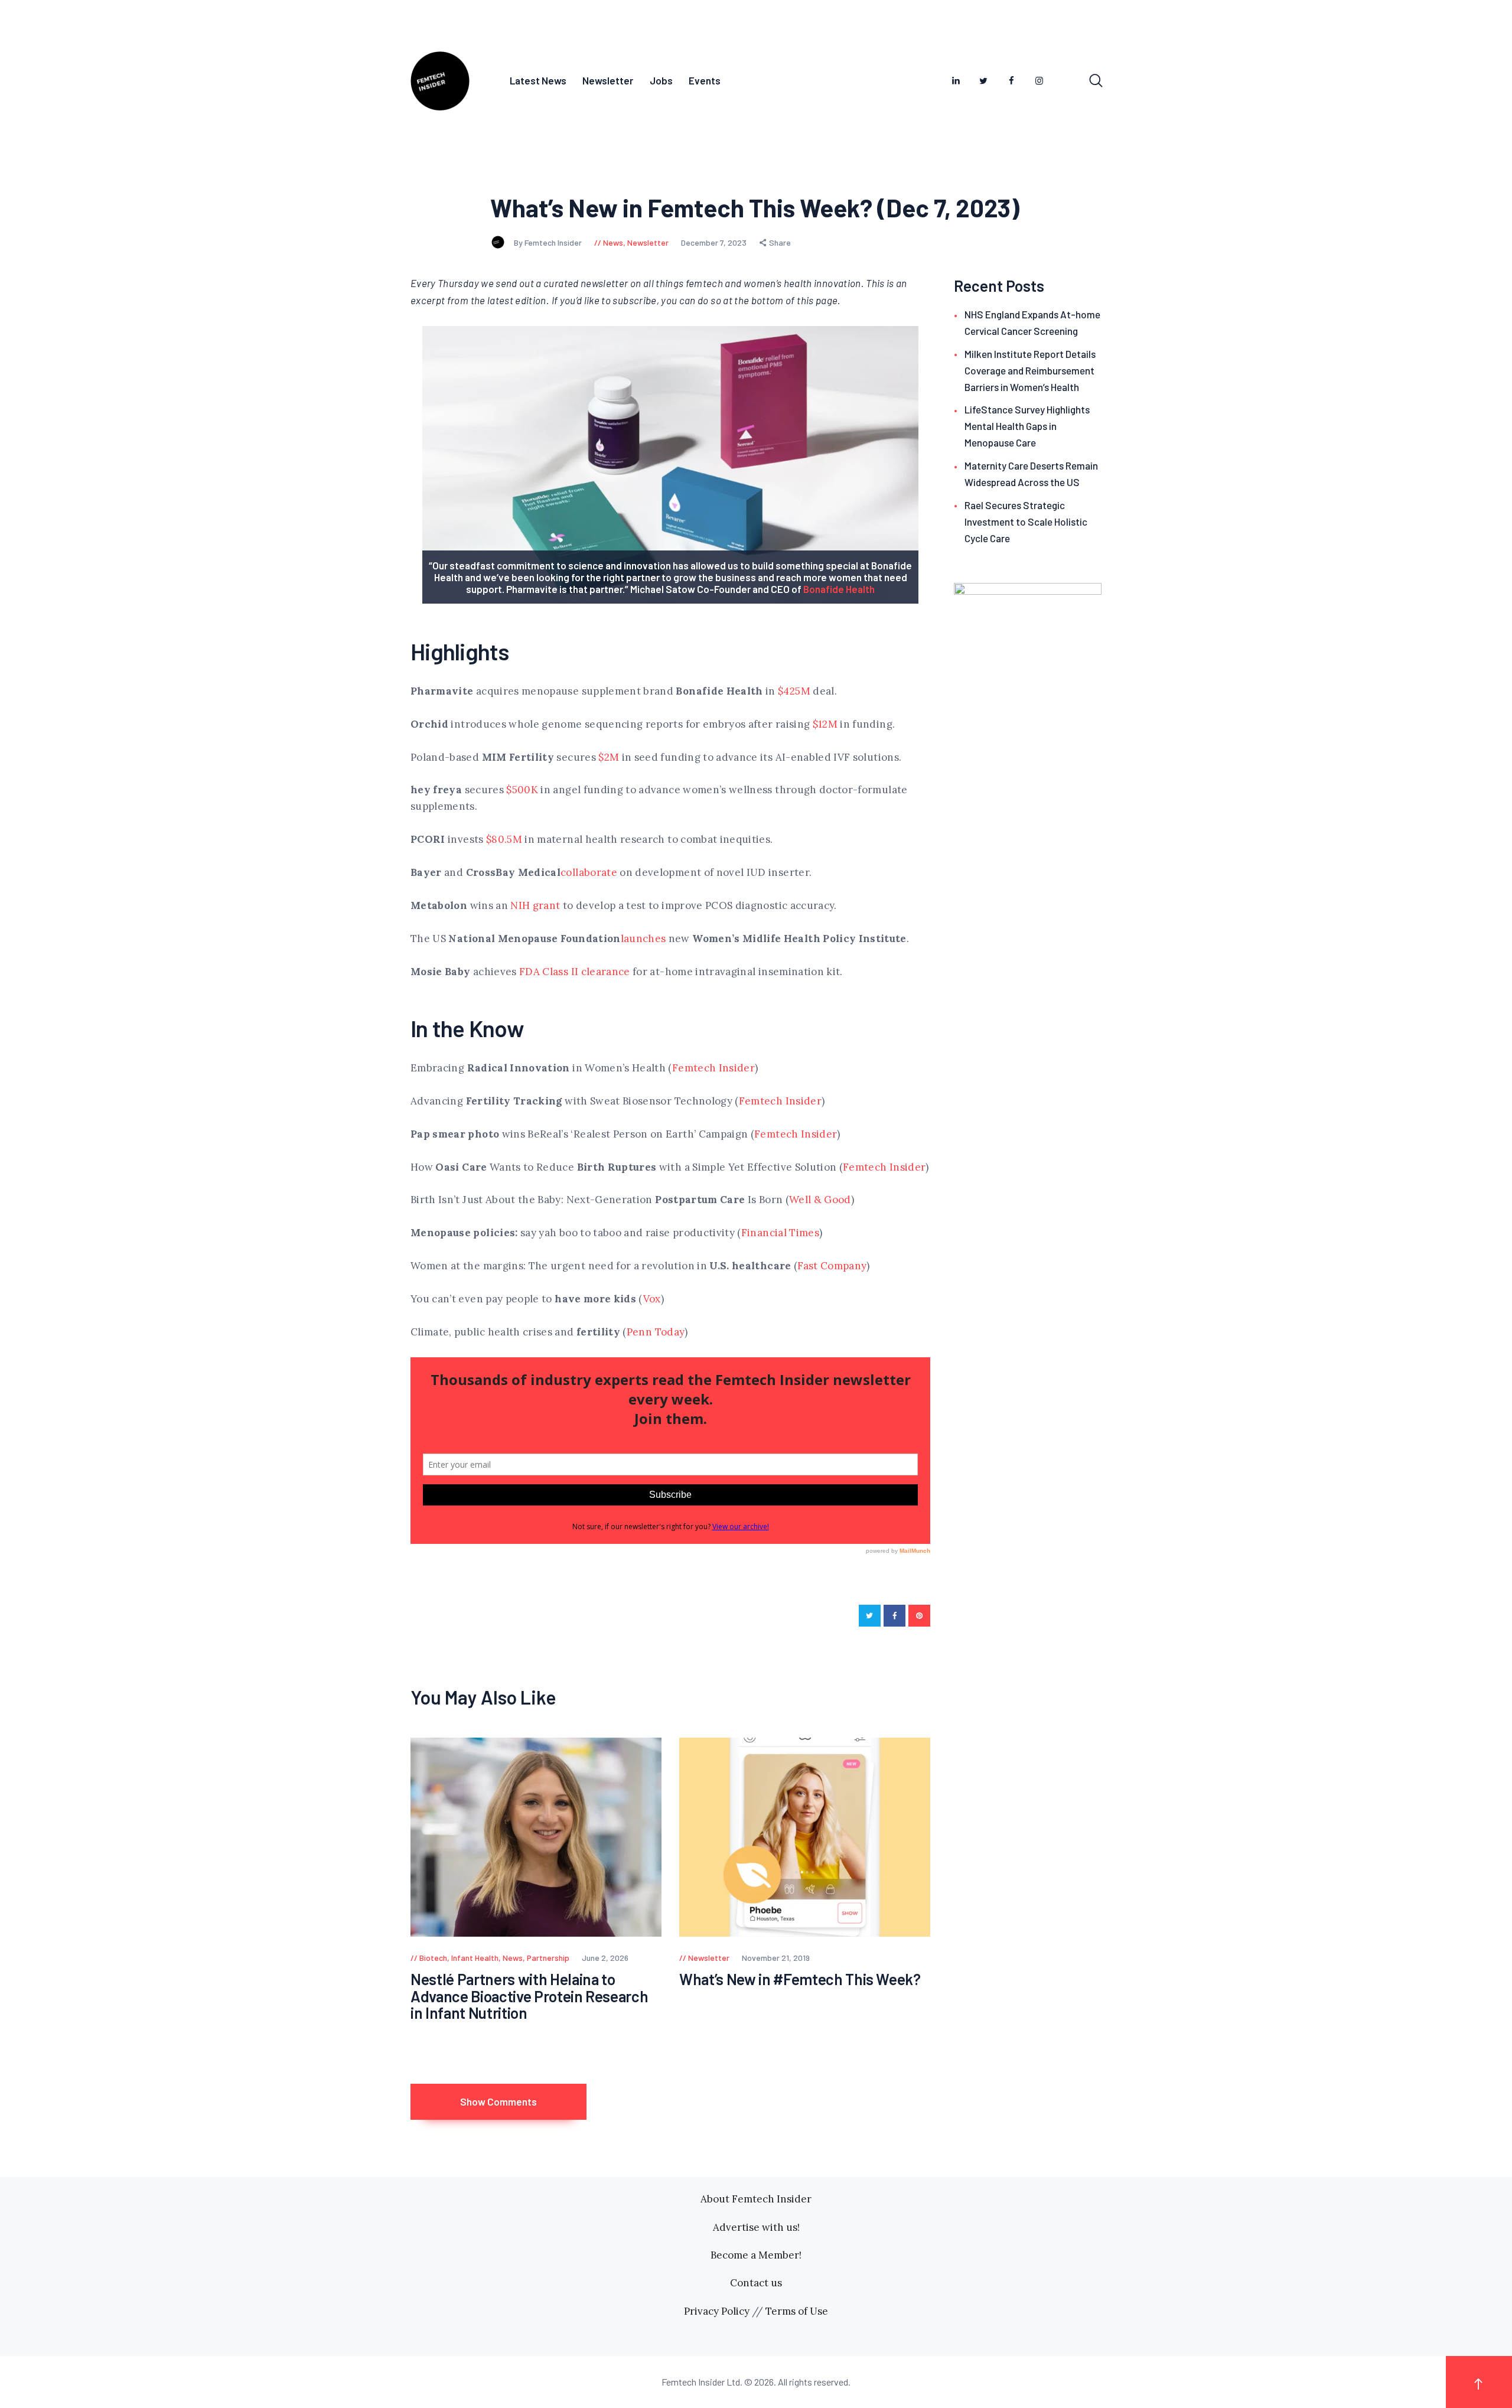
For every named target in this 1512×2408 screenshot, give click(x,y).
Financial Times (780, 1233)
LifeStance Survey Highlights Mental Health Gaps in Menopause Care (1027, 426)
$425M (794, 691)
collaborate (589, 872)
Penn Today (656, 1332)
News (613, 242)
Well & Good (820, 1200)
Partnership (548, 1958)
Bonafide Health (839, 589)
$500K (522, 790)
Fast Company (832, 1266)
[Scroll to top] (1479, 2382)
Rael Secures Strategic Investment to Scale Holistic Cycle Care (1026, 522)
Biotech (433, 1958)
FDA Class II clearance (575, 972)
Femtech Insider (713, 1068)
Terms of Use (797, 2311)
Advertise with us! (756, 2227)
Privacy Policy (717, 2311)
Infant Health (475, 1958)
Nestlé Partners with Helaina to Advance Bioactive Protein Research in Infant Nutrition (529, 1996)
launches (643, 939)
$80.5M (504, 839)
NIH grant (535, 905)
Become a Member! (756, 2255)
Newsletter (648, 242)
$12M (825, 724)
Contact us (756, 2283)
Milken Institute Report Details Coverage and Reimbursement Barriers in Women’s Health (1030, 370)
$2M (609, 757)
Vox (652, 1299)
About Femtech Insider (756, 2199)
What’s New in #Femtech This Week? (800, 1979)
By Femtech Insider (549, 242)
